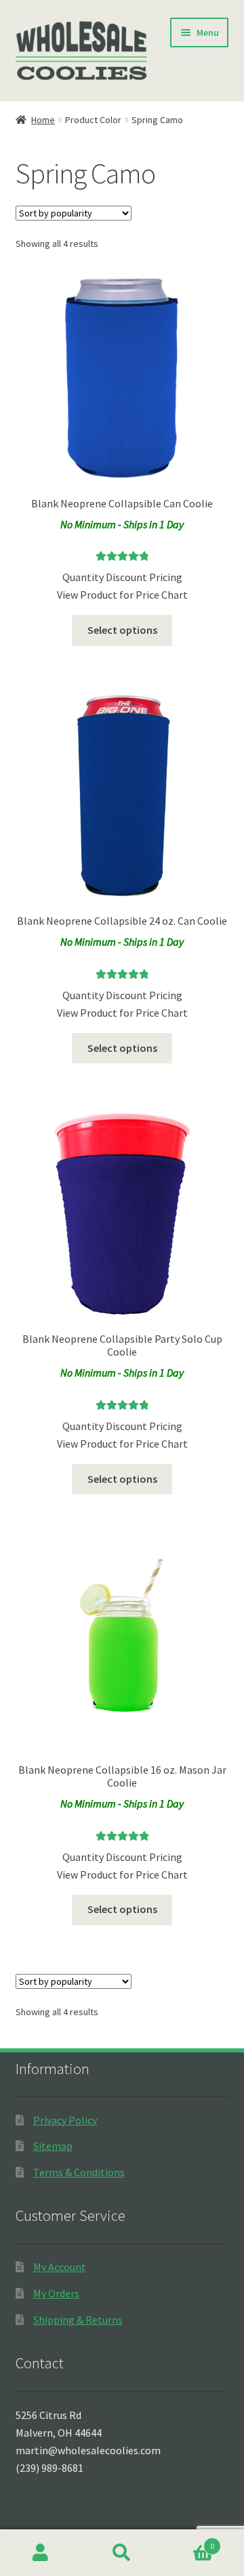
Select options (122, 630)
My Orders (56, 2293)
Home (43, 120)
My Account (60, 2267)
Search (122, 2553)
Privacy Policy (65, 2120)
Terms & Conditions (79, 2172)
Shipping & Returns (78, 2320)
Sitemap (53, 2146)
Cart (188, 2541)
